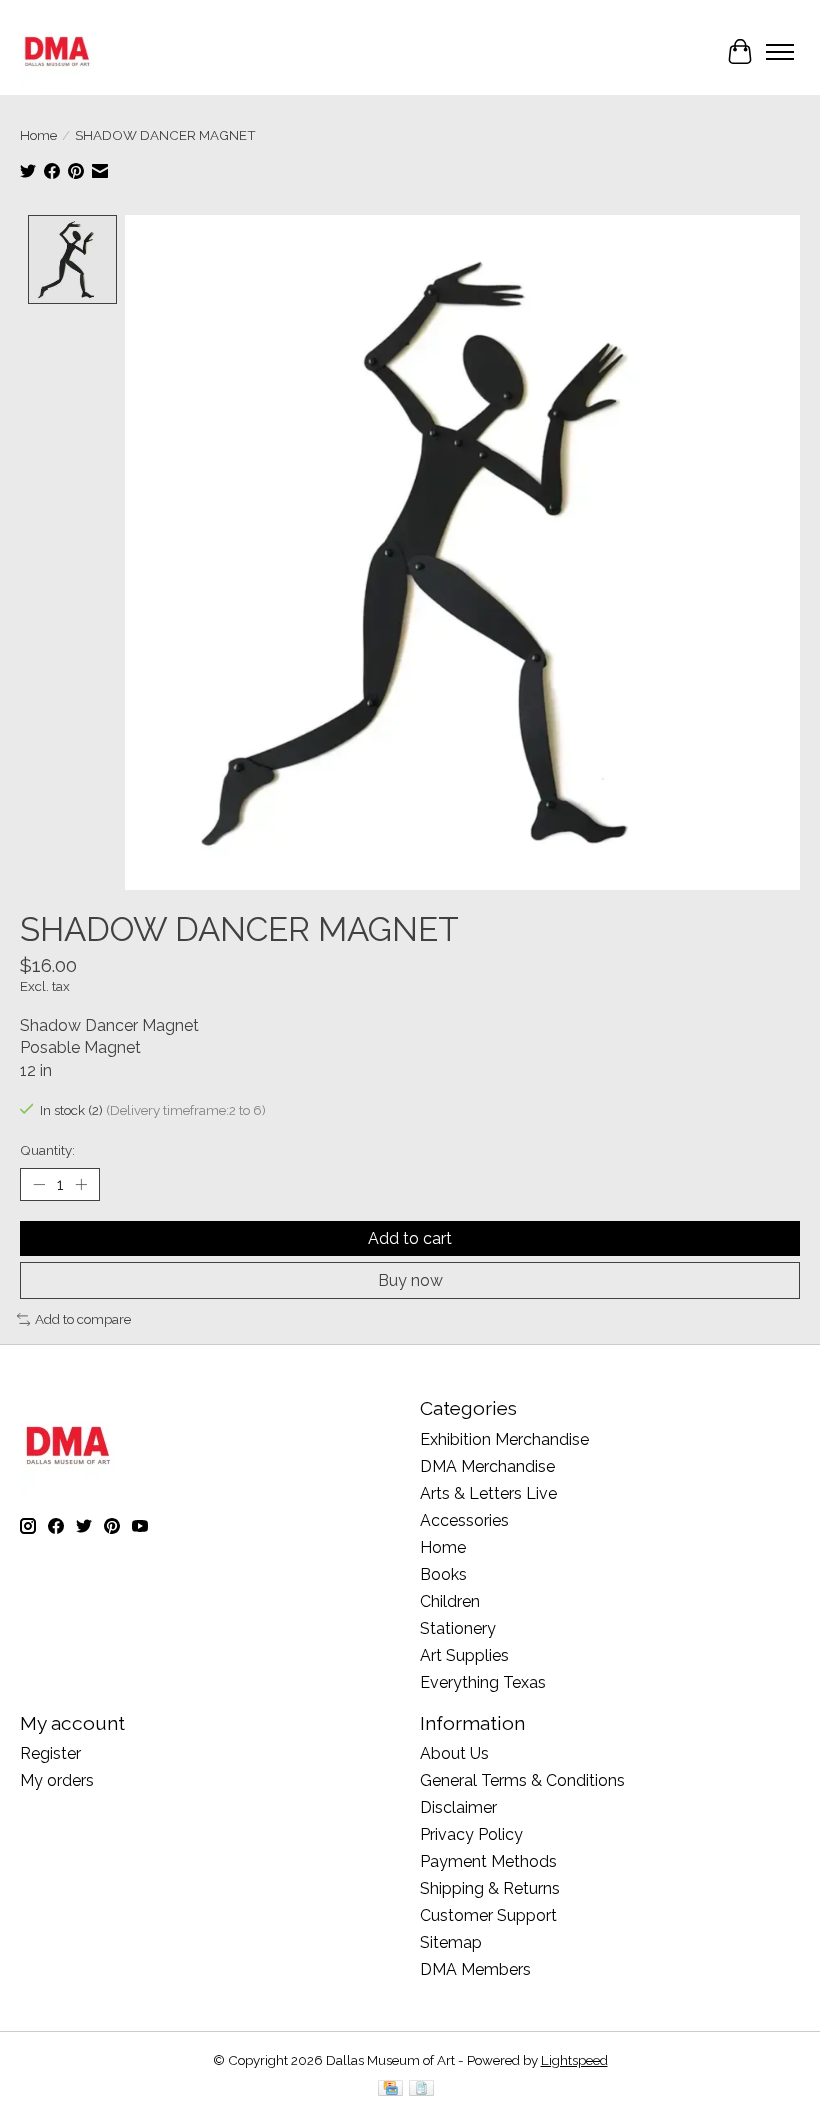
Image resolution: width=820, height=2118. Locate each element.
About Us (454, 1753)
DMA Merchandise (487, 1466)
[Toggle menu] (780, 52)
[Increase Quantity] (81, 1185)
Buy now (410, 1280)
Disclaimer (458, 1807)
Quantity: (47, 1150)
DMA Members (475, 1969)
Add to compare (83, 1319)
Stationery (458, 1628)
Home (38, 135)
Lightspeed (574, 2060)
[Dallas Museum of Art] (57, 51)
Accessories (464, 1520)
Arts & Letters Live (488, 1493)
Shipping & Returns (490, 1888)
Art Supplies (464, 1655)
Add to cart (410, 1238)
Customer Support (488, 1915)
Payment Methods (488, 1861)
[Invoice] (421, 2089)
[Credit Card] (390, 2089)
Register (50, 1753)
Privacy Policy (471, 1834)
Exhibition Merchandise (504, 1439)
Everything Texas (483, 1682)
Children (450, 1601)
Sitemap (451, 1942)
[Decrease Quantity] (39, 1185)
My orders (57, 1780)
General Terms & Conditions (522, 1780)
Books (443, 1574)
